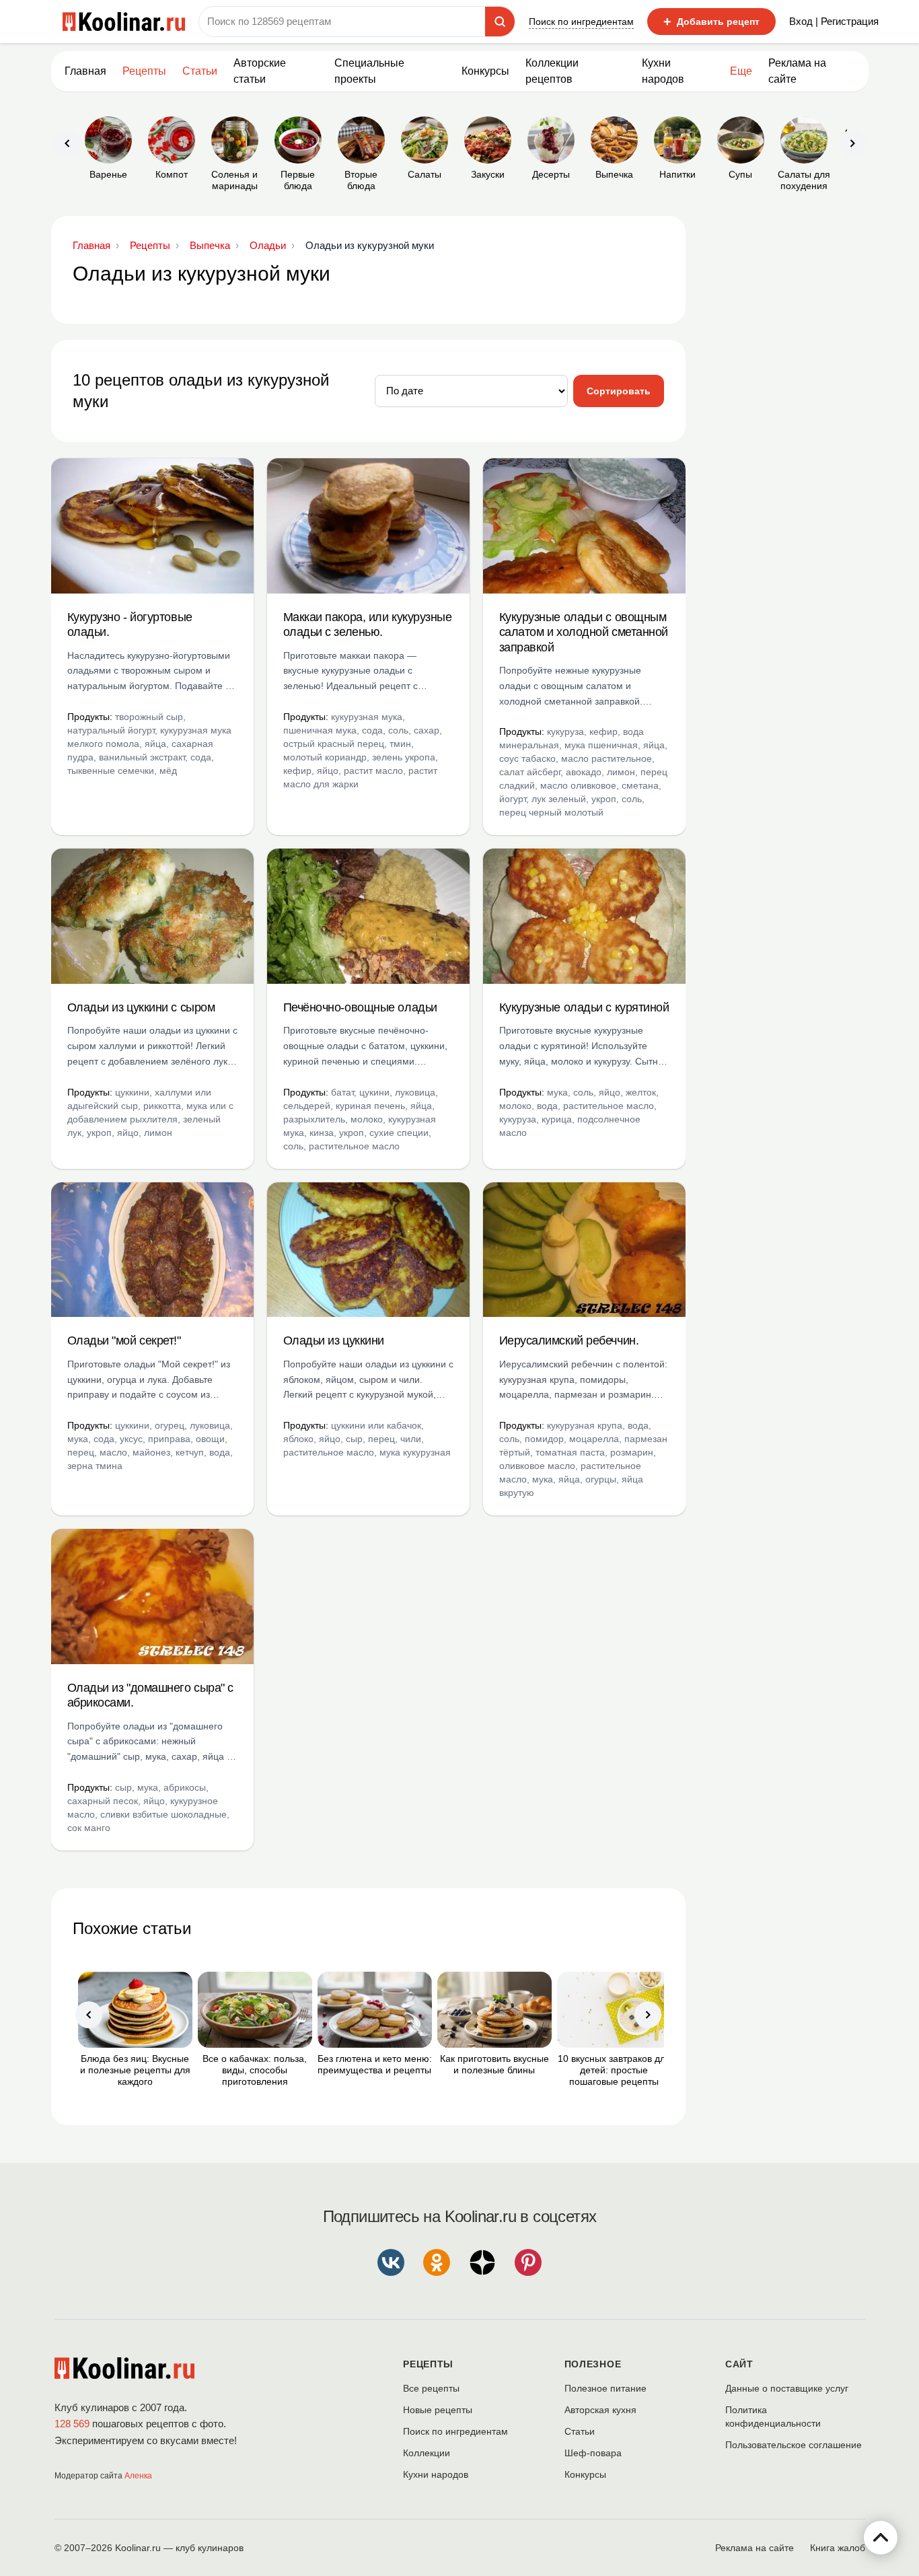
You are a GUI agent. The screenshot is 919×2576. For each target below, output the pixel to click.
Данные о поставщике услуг (787, 2388)
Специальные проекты (369, 71)
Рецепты (144, 71)
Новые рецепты (438, 2410)
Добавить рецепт (711, 22)
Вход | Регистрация (834, 21)
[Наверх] (881, 2538)
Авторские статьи (260, 71)
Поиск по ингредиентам (581, 22)
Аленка (138, 2476)
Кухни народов (663, 71)
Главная (85, 71)
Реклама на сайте (797, 71)
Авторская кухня (600, 2410)
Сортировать (619, 391)
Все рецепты (431, 2388)
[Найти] (500, 22)
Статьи (580, 2431)
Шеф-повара (593, 2453)
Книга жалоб (838, 2548)
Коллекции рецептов (552, 71)
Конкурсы (485, 71)
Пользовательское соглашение (794, 2445)
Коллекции (427, 2453)
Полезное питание (605, 2388)
